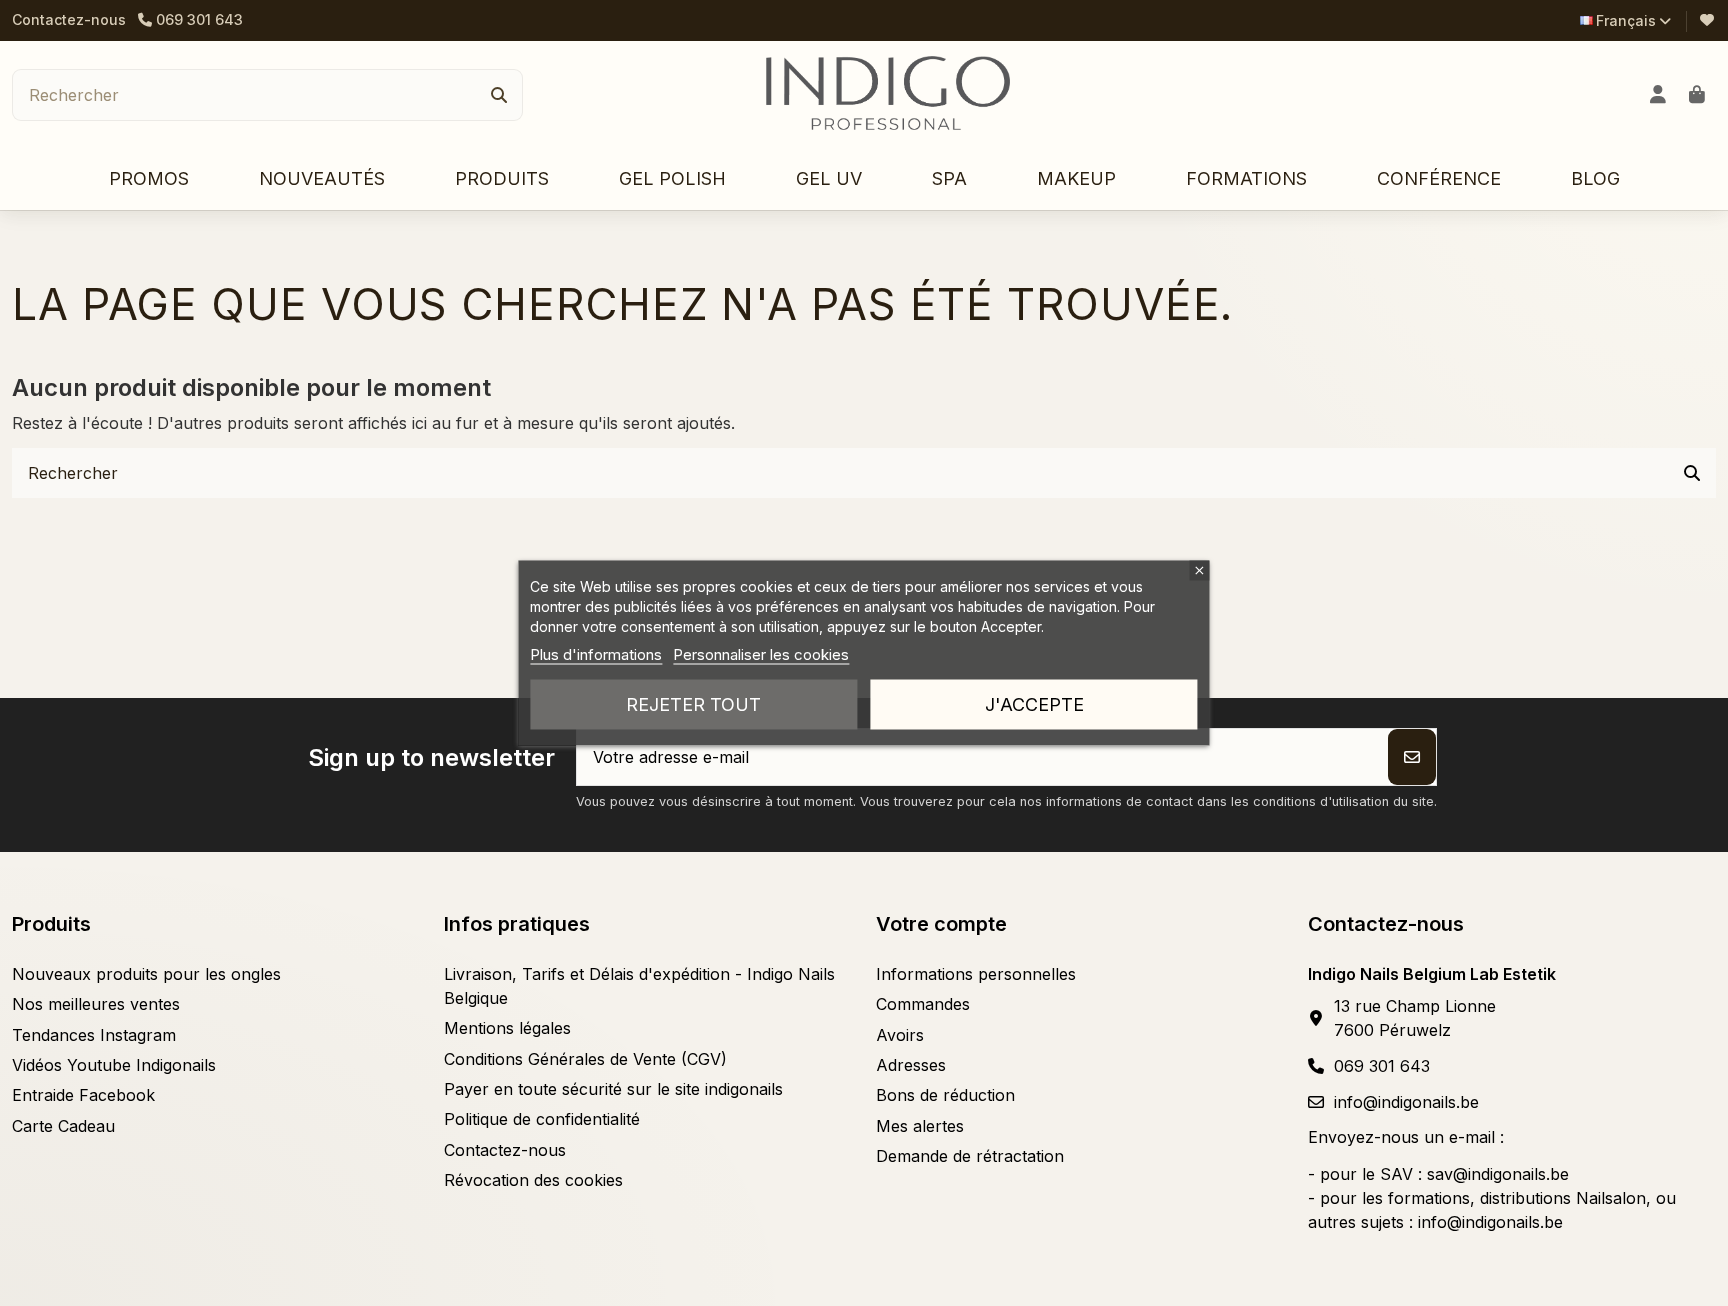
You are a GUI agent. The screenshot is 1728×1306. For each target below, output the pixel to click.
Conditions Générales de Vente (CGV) (585, 1059)
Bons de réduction (945, 1095)
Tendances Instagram (94, 1035)
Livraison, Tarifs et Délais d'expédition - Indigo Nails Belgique (639, 986)
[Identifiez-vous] (1658, 95)
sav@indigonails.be (1498, 1174)
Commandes (923, 1004)
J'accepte (1034, 704)
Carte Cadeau (63, 1126)
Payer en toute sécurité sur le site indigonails (613, 1089)
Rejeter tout (693, 704)
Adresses (911, 1065)
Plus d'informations (596, 654)
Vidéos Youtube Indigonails (114, 1065)
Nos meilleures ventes (96, 1004)
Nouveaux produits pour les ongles (146, 974)
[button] (502, 179)
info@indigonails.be (1406, 1102)
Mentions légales (507, 1028)
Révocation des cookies (533, 1180)
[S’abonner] (1412, 757)
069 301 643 (1382, 1066)
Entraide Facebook (83, 1095)
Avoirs (900, 1035)
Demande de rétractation (970, 1156)
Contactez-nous (69, 19)
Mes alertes (920, 1126)
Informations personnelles (976, 974)
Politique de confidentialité (542, 1119)
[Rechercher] (499, 95)
